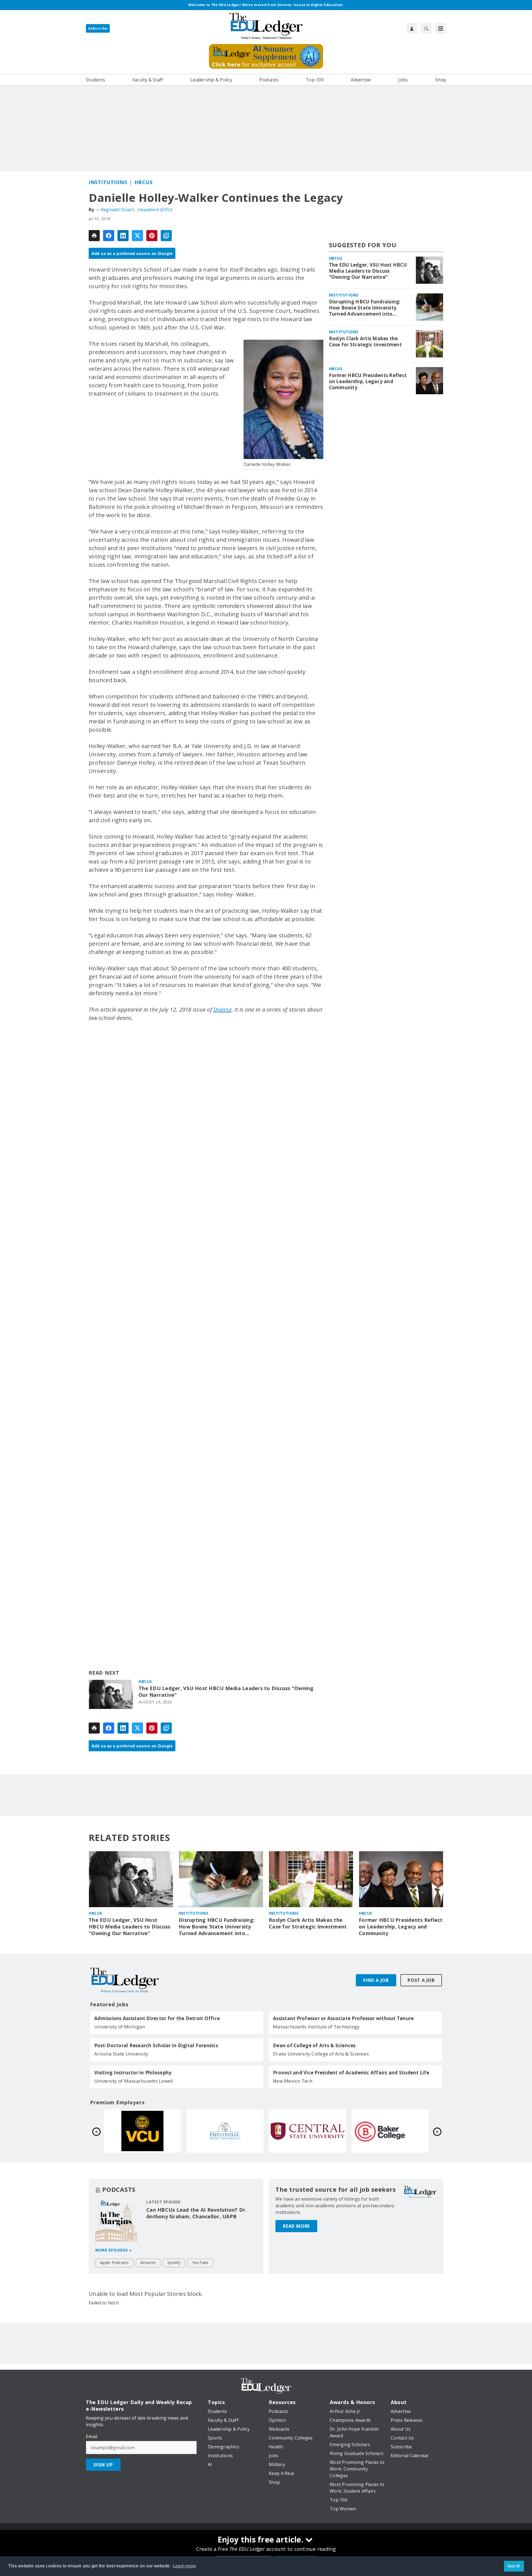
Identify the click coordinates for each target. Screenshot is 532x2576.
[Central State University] (142, 2131)
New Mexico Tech (293, 2081)
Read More (296, 2226)
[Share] (109, 236)
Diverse (222, 1009)
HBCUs (144, 182)
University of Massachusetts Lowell (134, 2081)
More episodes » (114, 2250)
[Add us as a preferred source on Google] (166, 236)
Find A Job (376, 1980)
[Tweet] (137, 236)
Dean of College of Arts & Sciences (314, 2046)
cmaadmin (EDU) (155, 210)
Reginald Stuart (117, 210)
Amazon (148, 2262)
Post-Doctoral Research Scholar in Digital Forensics (156, 2046)
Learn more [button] (185, 2566)
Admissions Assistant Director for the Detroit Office (157, 2018)
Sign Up (103, 2465)
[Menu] (441, 28)
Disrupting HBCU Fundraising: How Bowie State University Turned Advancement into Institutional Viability (365, 308)
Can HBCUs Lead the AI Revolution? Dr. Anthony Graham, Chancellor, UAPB (196, 2213)
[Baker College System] (225, 2131)
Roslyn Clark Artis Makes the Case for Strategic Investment (365, 342)
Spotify (174, 2262)
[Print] (94, 236)
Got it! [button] (514, 2566)
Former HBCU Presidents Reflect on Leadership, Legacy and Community (368, 381)
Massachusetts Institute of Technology (316, 2027)
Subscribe (98, 28)
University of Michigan (120, 2027)
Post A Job (421, 1980)
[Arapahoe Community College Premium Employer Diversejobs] (390, 2131)
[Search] (426, 28)
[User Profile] (412, 28)
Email (92, 2436)
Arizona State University (121, 2054)
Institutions (108, 182)
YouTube (200, 2262)
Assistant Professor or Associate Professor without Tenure (343, 2018)
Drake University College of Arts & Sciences (321, 2054)
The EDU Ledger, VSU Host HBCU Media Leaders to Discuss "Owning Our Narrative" (226, 1692)
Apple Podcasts (114, 2262)
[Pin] (152, 236)
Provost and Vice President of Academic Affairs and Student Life (351, 2073)
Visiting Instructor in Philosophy (133, 2073)
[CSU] (308, 2131)
